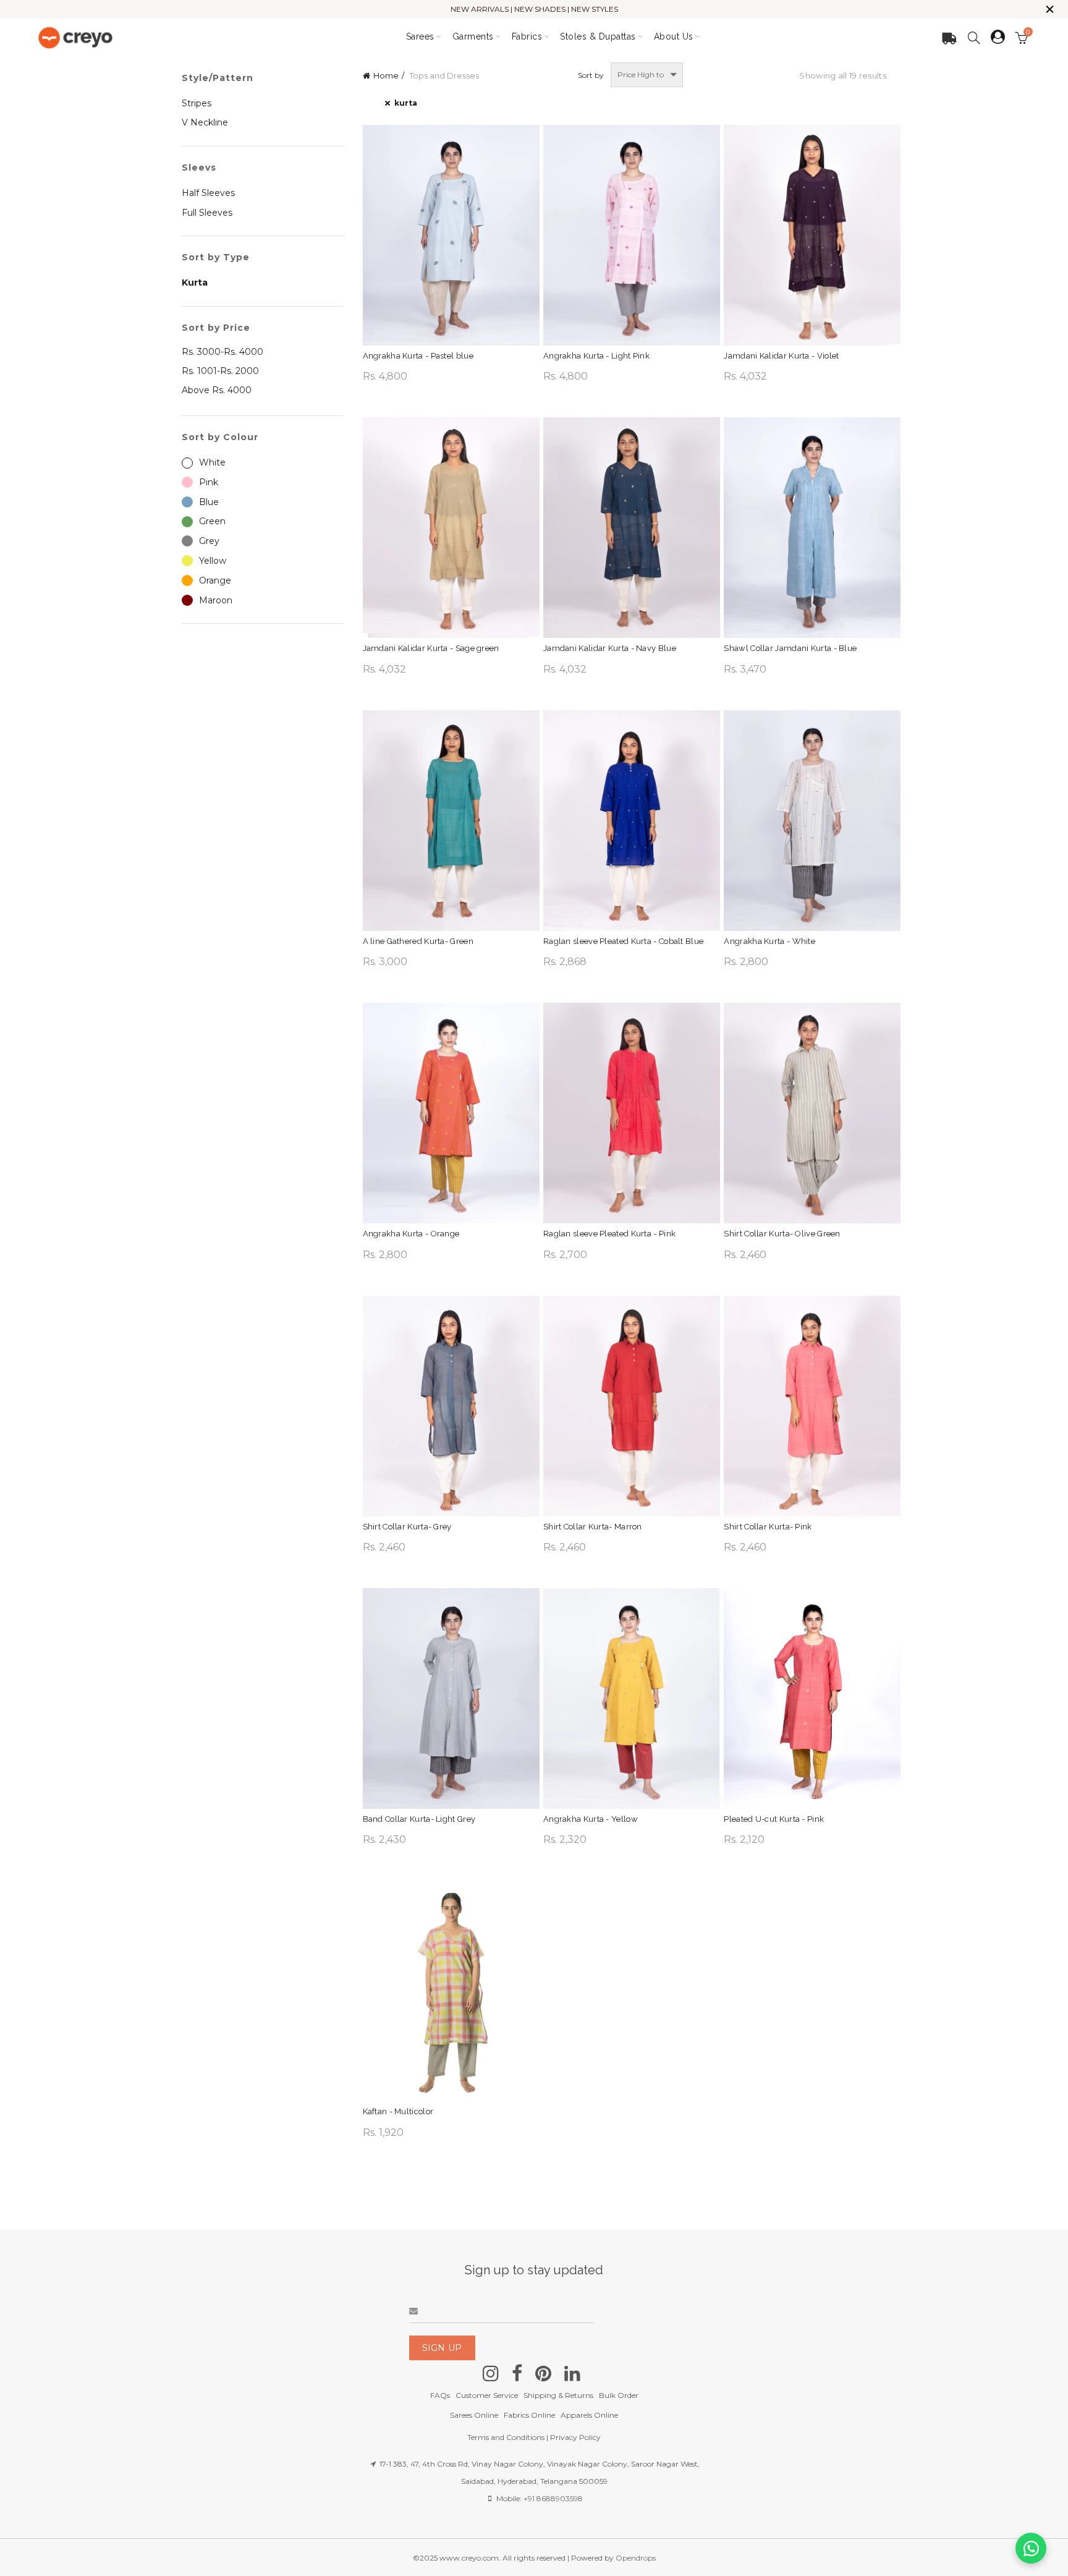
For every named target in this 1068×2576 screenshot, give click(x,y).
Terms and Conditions (506, 2437)
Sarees (420, 36)
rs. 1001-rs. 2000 (220, 371)
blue (209, 502)
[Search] (974, 38)
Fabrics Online (529, 2415)
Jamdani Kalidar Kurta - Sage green (431, 648)
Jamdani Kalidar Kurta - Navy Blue (610, 648)
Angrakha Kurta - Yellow (591, 1819)
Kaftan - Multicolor (398, 2111)
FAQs (440, 2395)
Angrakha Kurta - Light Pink (596, 356)
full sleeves (207, 213)
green (212, 521)
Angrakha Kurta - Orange (411, 1234)
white (212, 462)
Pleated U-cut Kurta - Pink (774, 1819)
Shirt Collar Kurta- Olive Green (782, 1234)
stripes (197, 103)
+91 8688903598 (553, 2498)
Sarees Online (474, 2415)
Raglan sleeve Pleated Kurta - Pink (609, 1234)
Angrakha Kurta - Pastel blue (418, 356)
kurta (406, 103)
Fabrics (527, 36)
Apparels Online (589, 2415)
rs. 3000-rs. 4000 (222, 352)
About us (674, 36)
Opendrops (636, 2558)
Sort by (591, 75)
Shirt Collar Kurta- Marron (593, 1527)
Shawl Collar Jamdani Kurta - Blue (790, 648)
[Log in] (998, 37)
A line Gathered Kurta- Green (418, 941)
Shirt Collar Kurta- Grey (407, 1527)
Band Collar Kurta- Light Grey (419, 1819)
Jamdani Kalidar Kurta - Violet (781, 356)
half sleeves (208, 193)
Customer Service (487, 2395)
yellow (213, 561)
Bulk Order (619, 2395)
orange (215, 580)
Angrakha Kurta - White (769, 941)
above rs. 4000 (217, 390)
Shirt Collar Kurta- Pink (768, 1527)
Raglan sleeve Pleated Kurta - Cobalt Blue (623, 941)
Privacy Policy (575, 2437)
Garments (473, 36)
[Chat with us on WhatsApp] (1031, 2548)
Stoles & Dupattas (598, 36)
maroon (216, 600)
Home (386, 75)
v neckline (205, 122)
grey (209, 541)
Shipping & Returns (558, 2395)
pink (209, 482)
